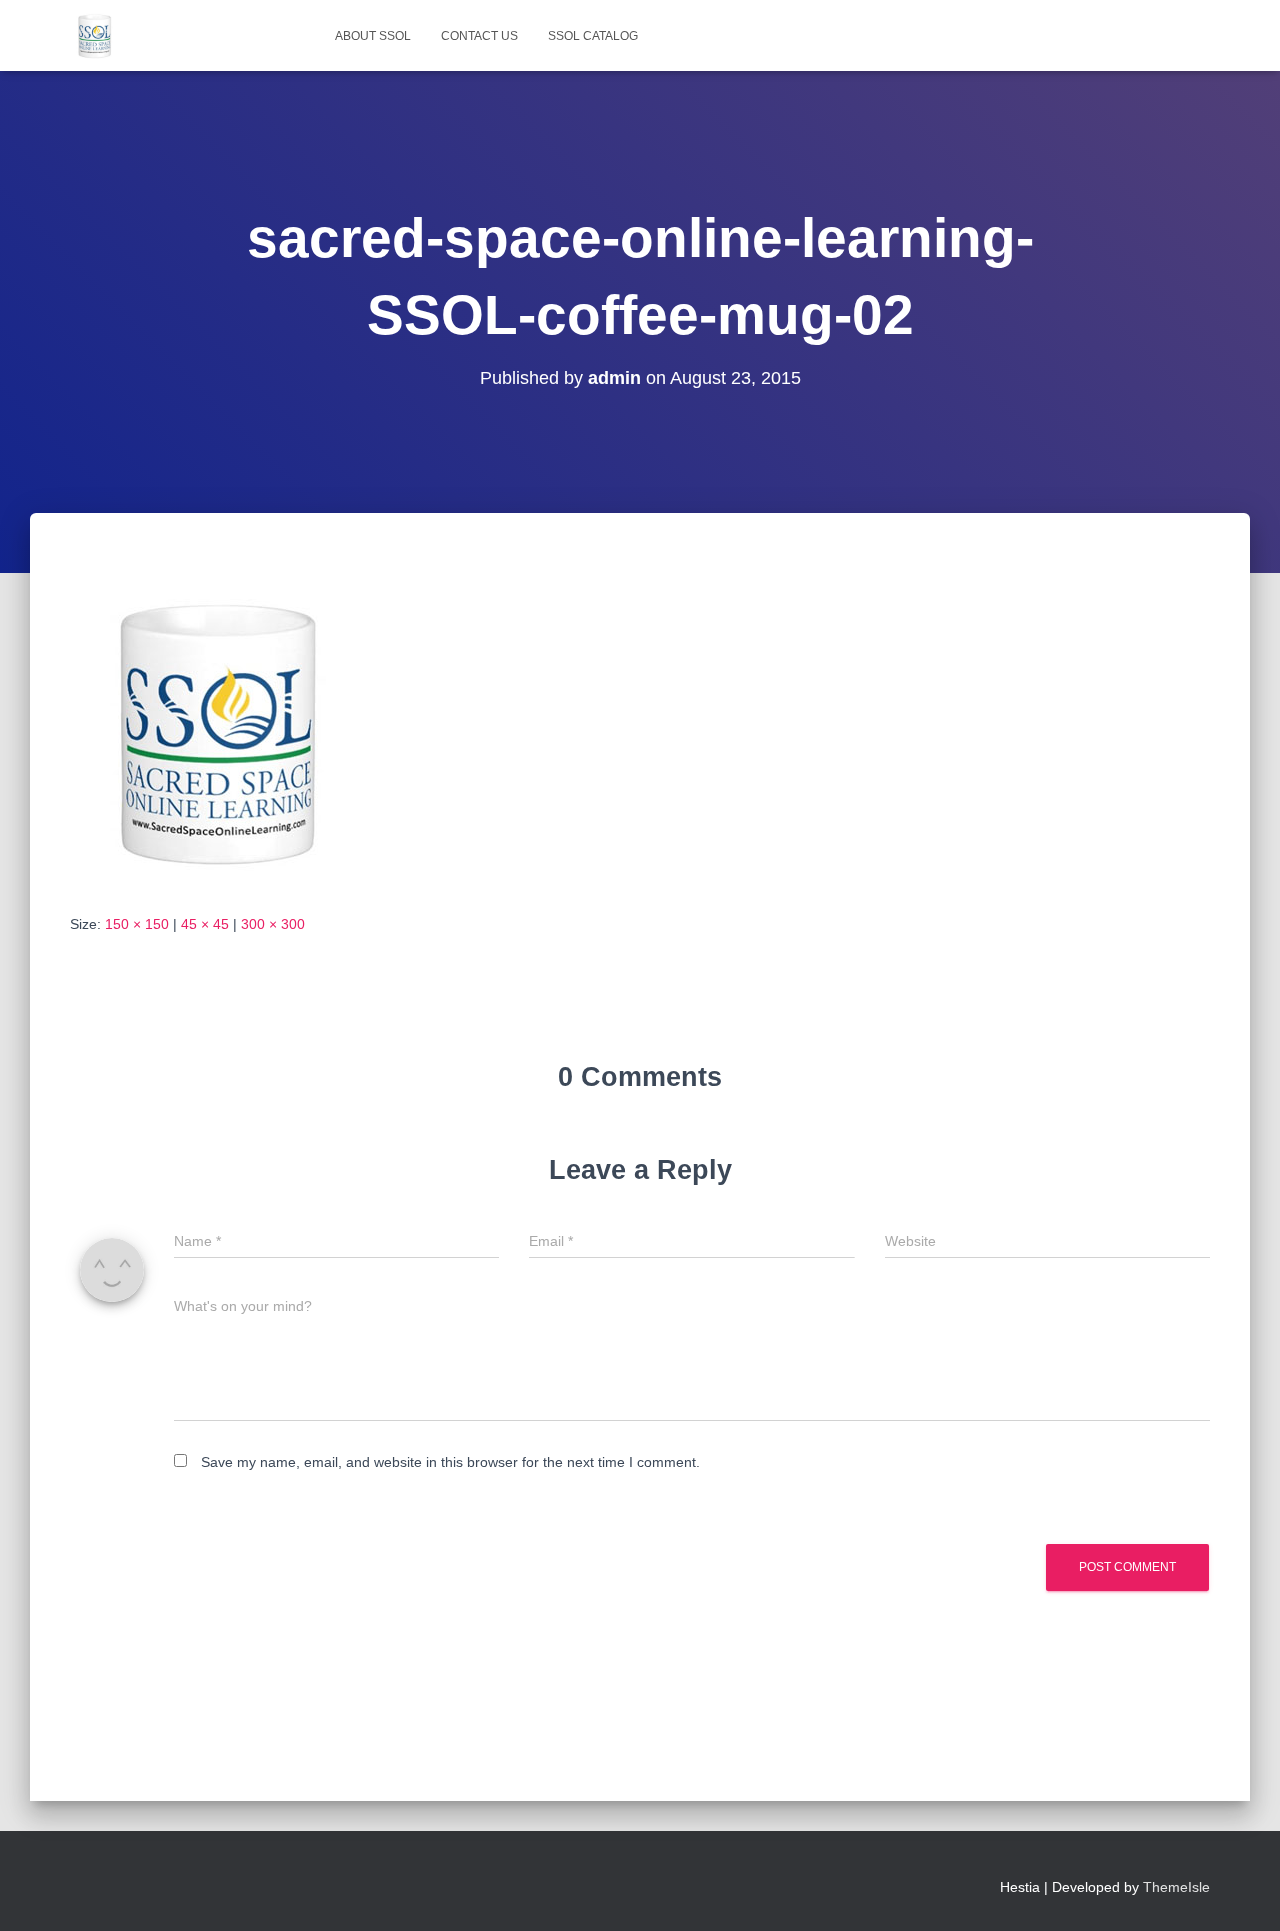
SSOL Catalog (593, 36)
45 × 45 (205, 924)
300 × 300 (273, 924)
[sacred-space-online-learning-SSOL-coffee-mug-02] (220, 732)
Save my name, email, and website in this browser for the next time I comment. (450, 1462)
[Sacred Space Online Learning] (95, 36)
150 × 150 (137, 924)
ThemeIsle (1176, 1887)
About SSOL (373, 36)
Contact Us (479, 36)
